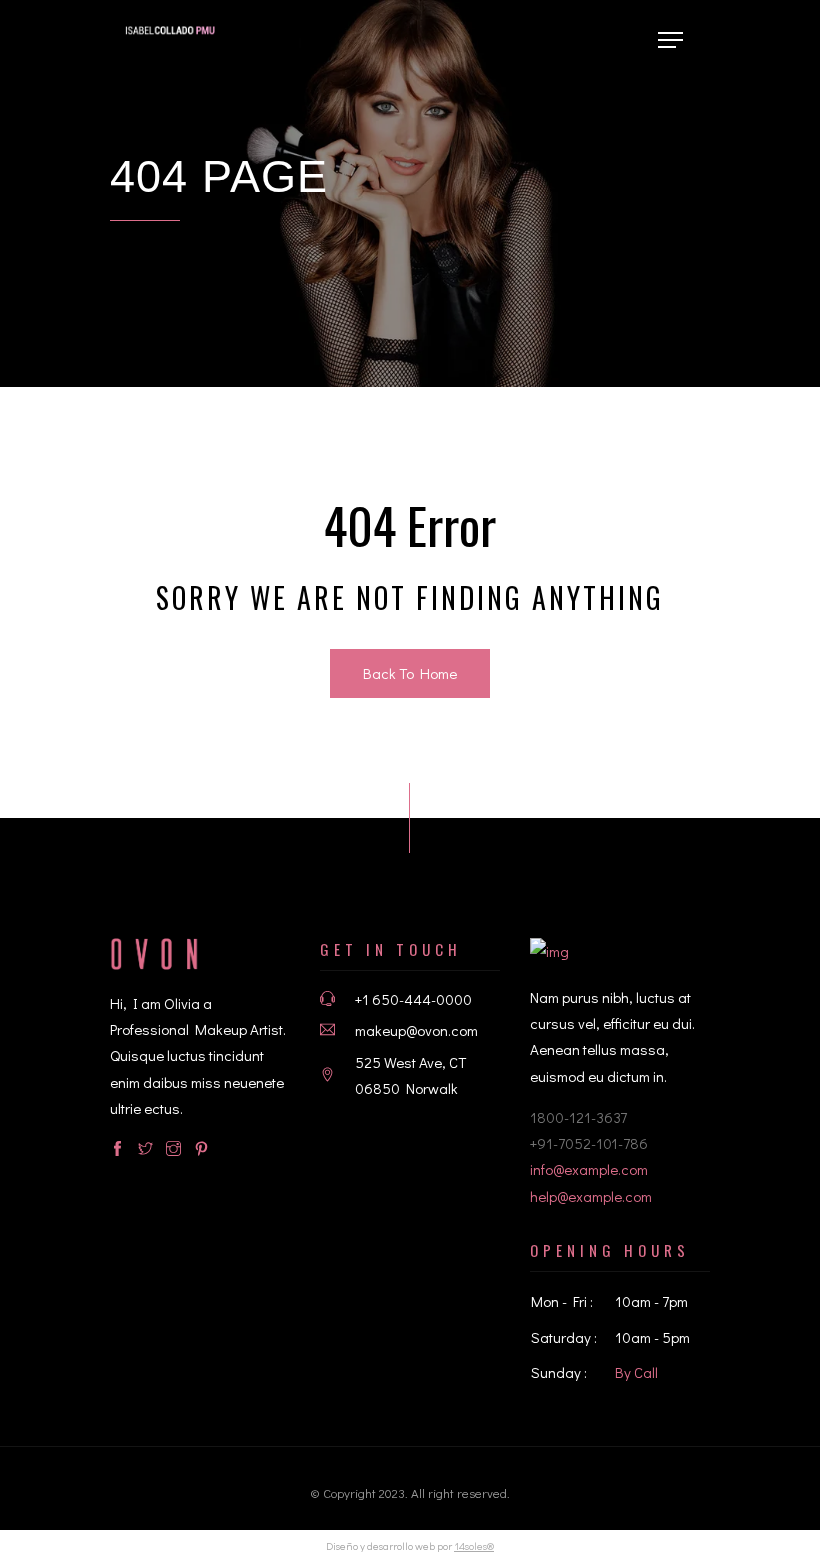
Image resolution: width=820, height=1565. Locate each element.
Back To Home (410, 673)
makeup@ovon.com (416, 1030)
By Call (636, 1372)
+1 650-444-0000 (413, 999)
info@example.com (589, 1169)
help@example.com (591, 1196)
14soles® (474, 1545)
